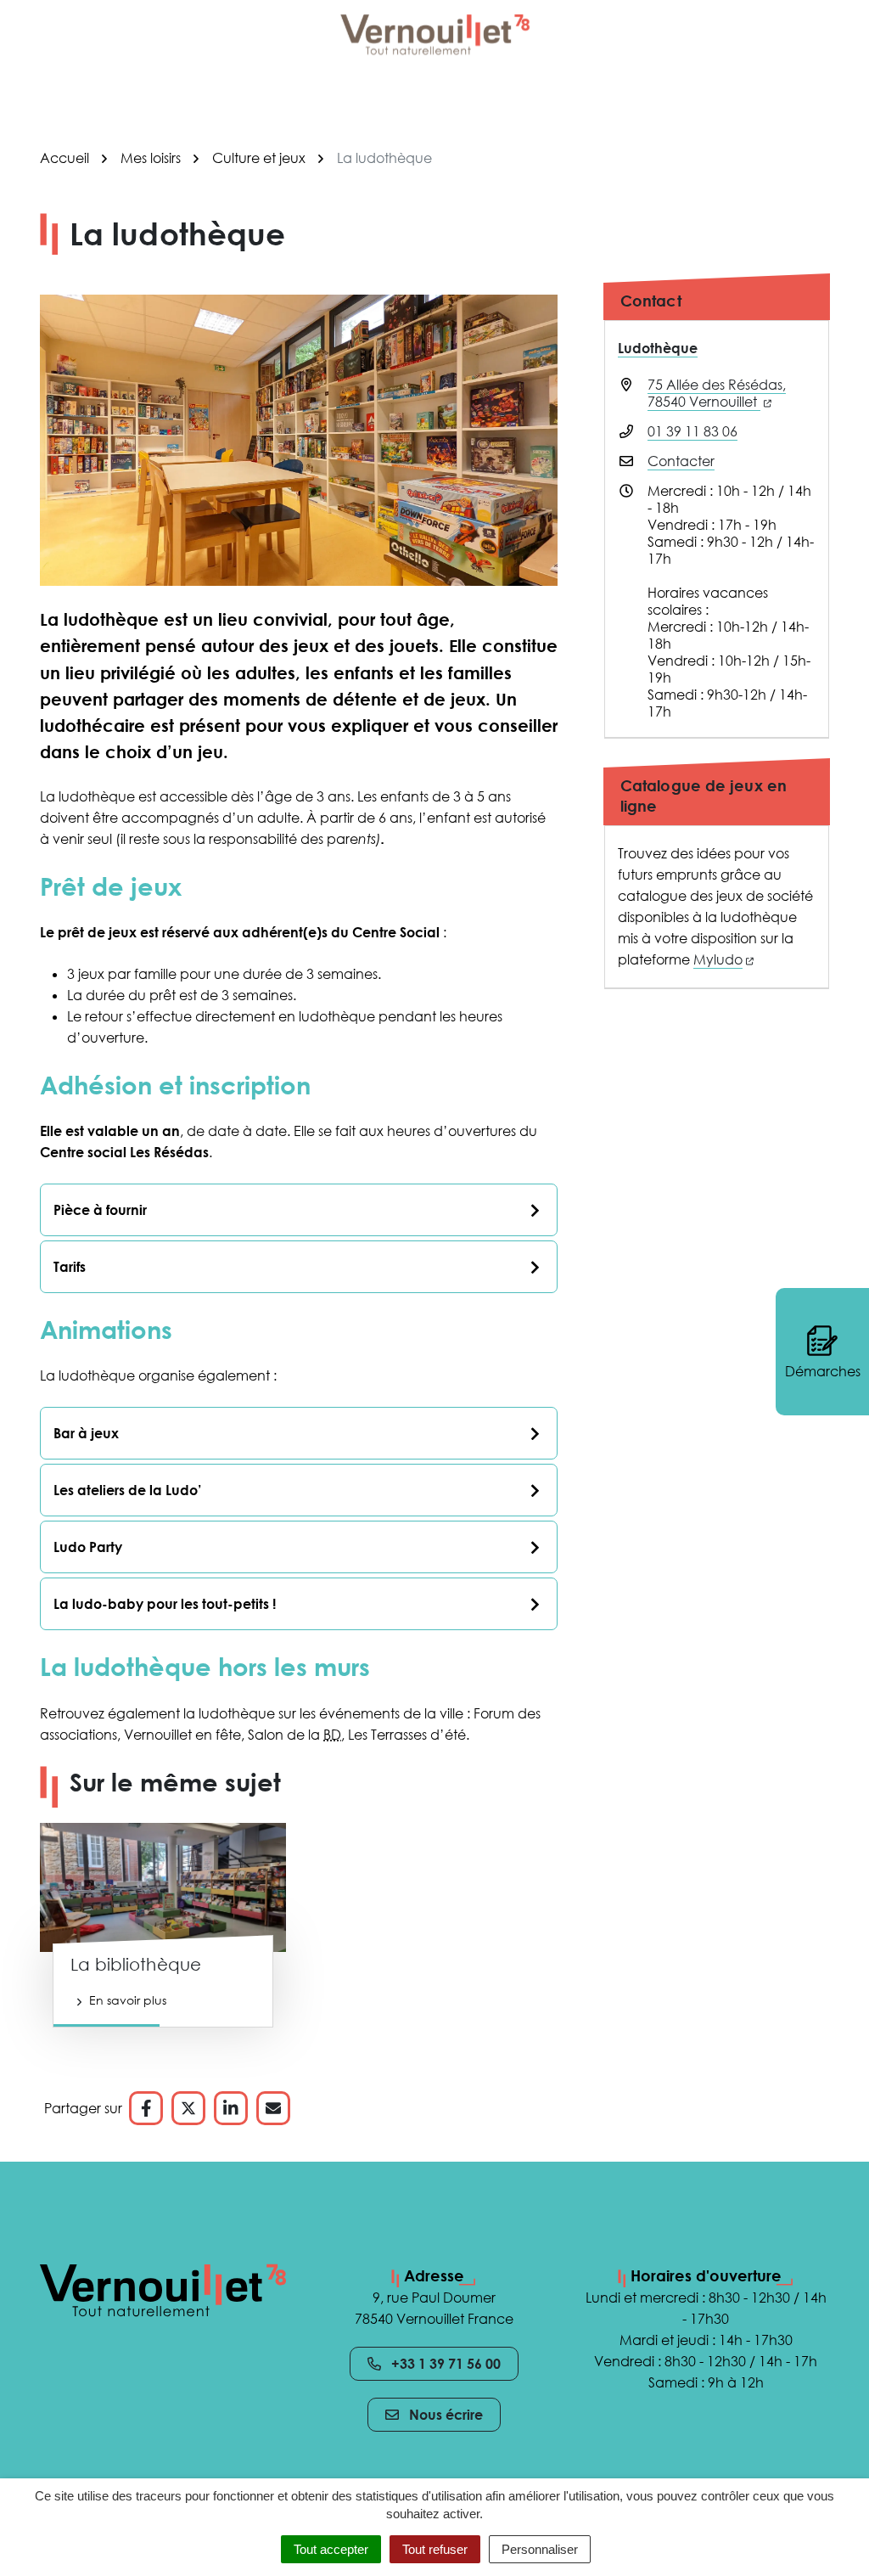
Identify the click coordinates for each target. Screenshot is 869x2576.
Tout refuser (435, 2549)
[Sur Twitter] (188, 2108)
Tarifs (70, 1267)
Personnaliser (540, 2549)
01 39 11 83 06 (692, 431)
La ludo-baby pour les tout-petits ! (165, 1604)
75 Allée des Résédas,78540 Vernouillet (717, 393)
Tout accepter (331, 2549)
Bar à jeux (86, 1433)
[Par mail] (273, 2108)
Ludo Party (88, 1547)
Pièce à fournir (100, 1210)
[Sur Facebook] (146, 2108)
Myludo (723, 959)
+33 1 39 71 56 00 (446, 2364)
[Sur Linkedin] (231, 2108)
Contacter (681, 461)
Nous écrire (446, 2415)
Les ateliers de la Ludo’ (127, 1490)
